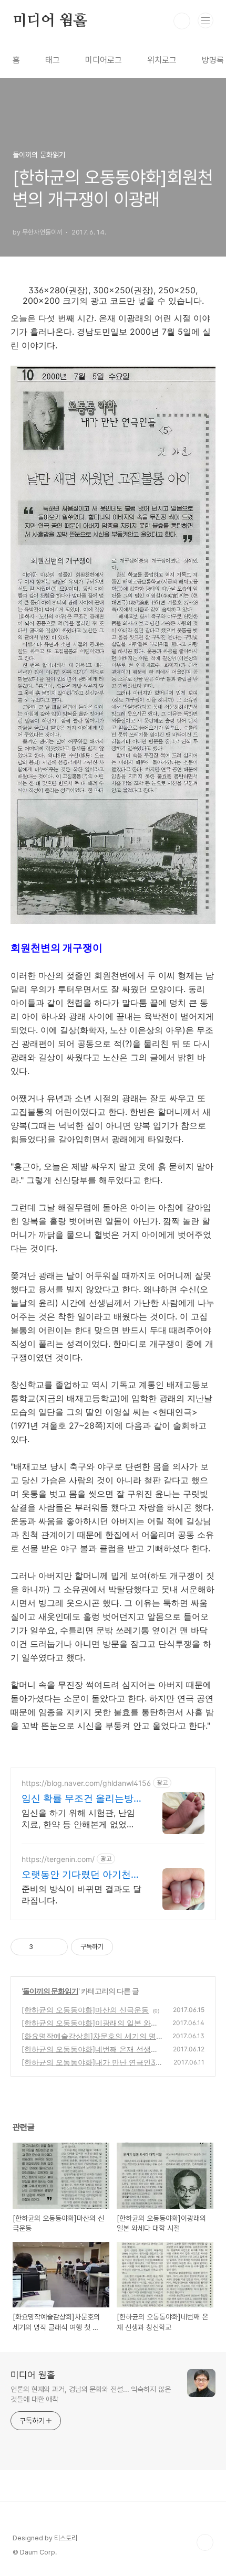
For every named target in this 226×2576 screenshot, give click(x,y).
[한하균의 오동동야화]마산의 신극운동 (85, 2010)
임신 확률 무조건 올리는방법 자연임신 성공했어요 (78, 1799)
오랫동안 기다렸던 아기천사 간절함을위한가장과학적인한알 (81, 1875)
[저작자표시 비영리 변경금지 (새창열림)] (127, 1947)
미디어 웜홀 (50, 21)
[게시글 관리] (56, 1947)
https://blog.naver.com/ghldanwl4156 (86, 1783)
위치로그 (162, 60)
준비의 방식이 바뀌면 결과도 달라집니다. (81, 1894)
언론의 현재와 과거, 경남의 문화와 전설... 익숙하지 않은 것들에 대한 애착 (91, 2394)
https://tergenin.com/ (58, 1859)
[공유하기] (43, 1947)
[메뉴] (206, 20)
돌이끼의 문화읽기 (50, 1991)
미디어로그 (104, 60)
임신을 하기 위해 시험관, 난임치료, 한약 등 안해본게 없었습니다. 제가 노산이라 (78, 1819)
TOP (205, 2542)
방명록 (213, 60)
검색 (182, 21)
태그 (53, 60)
